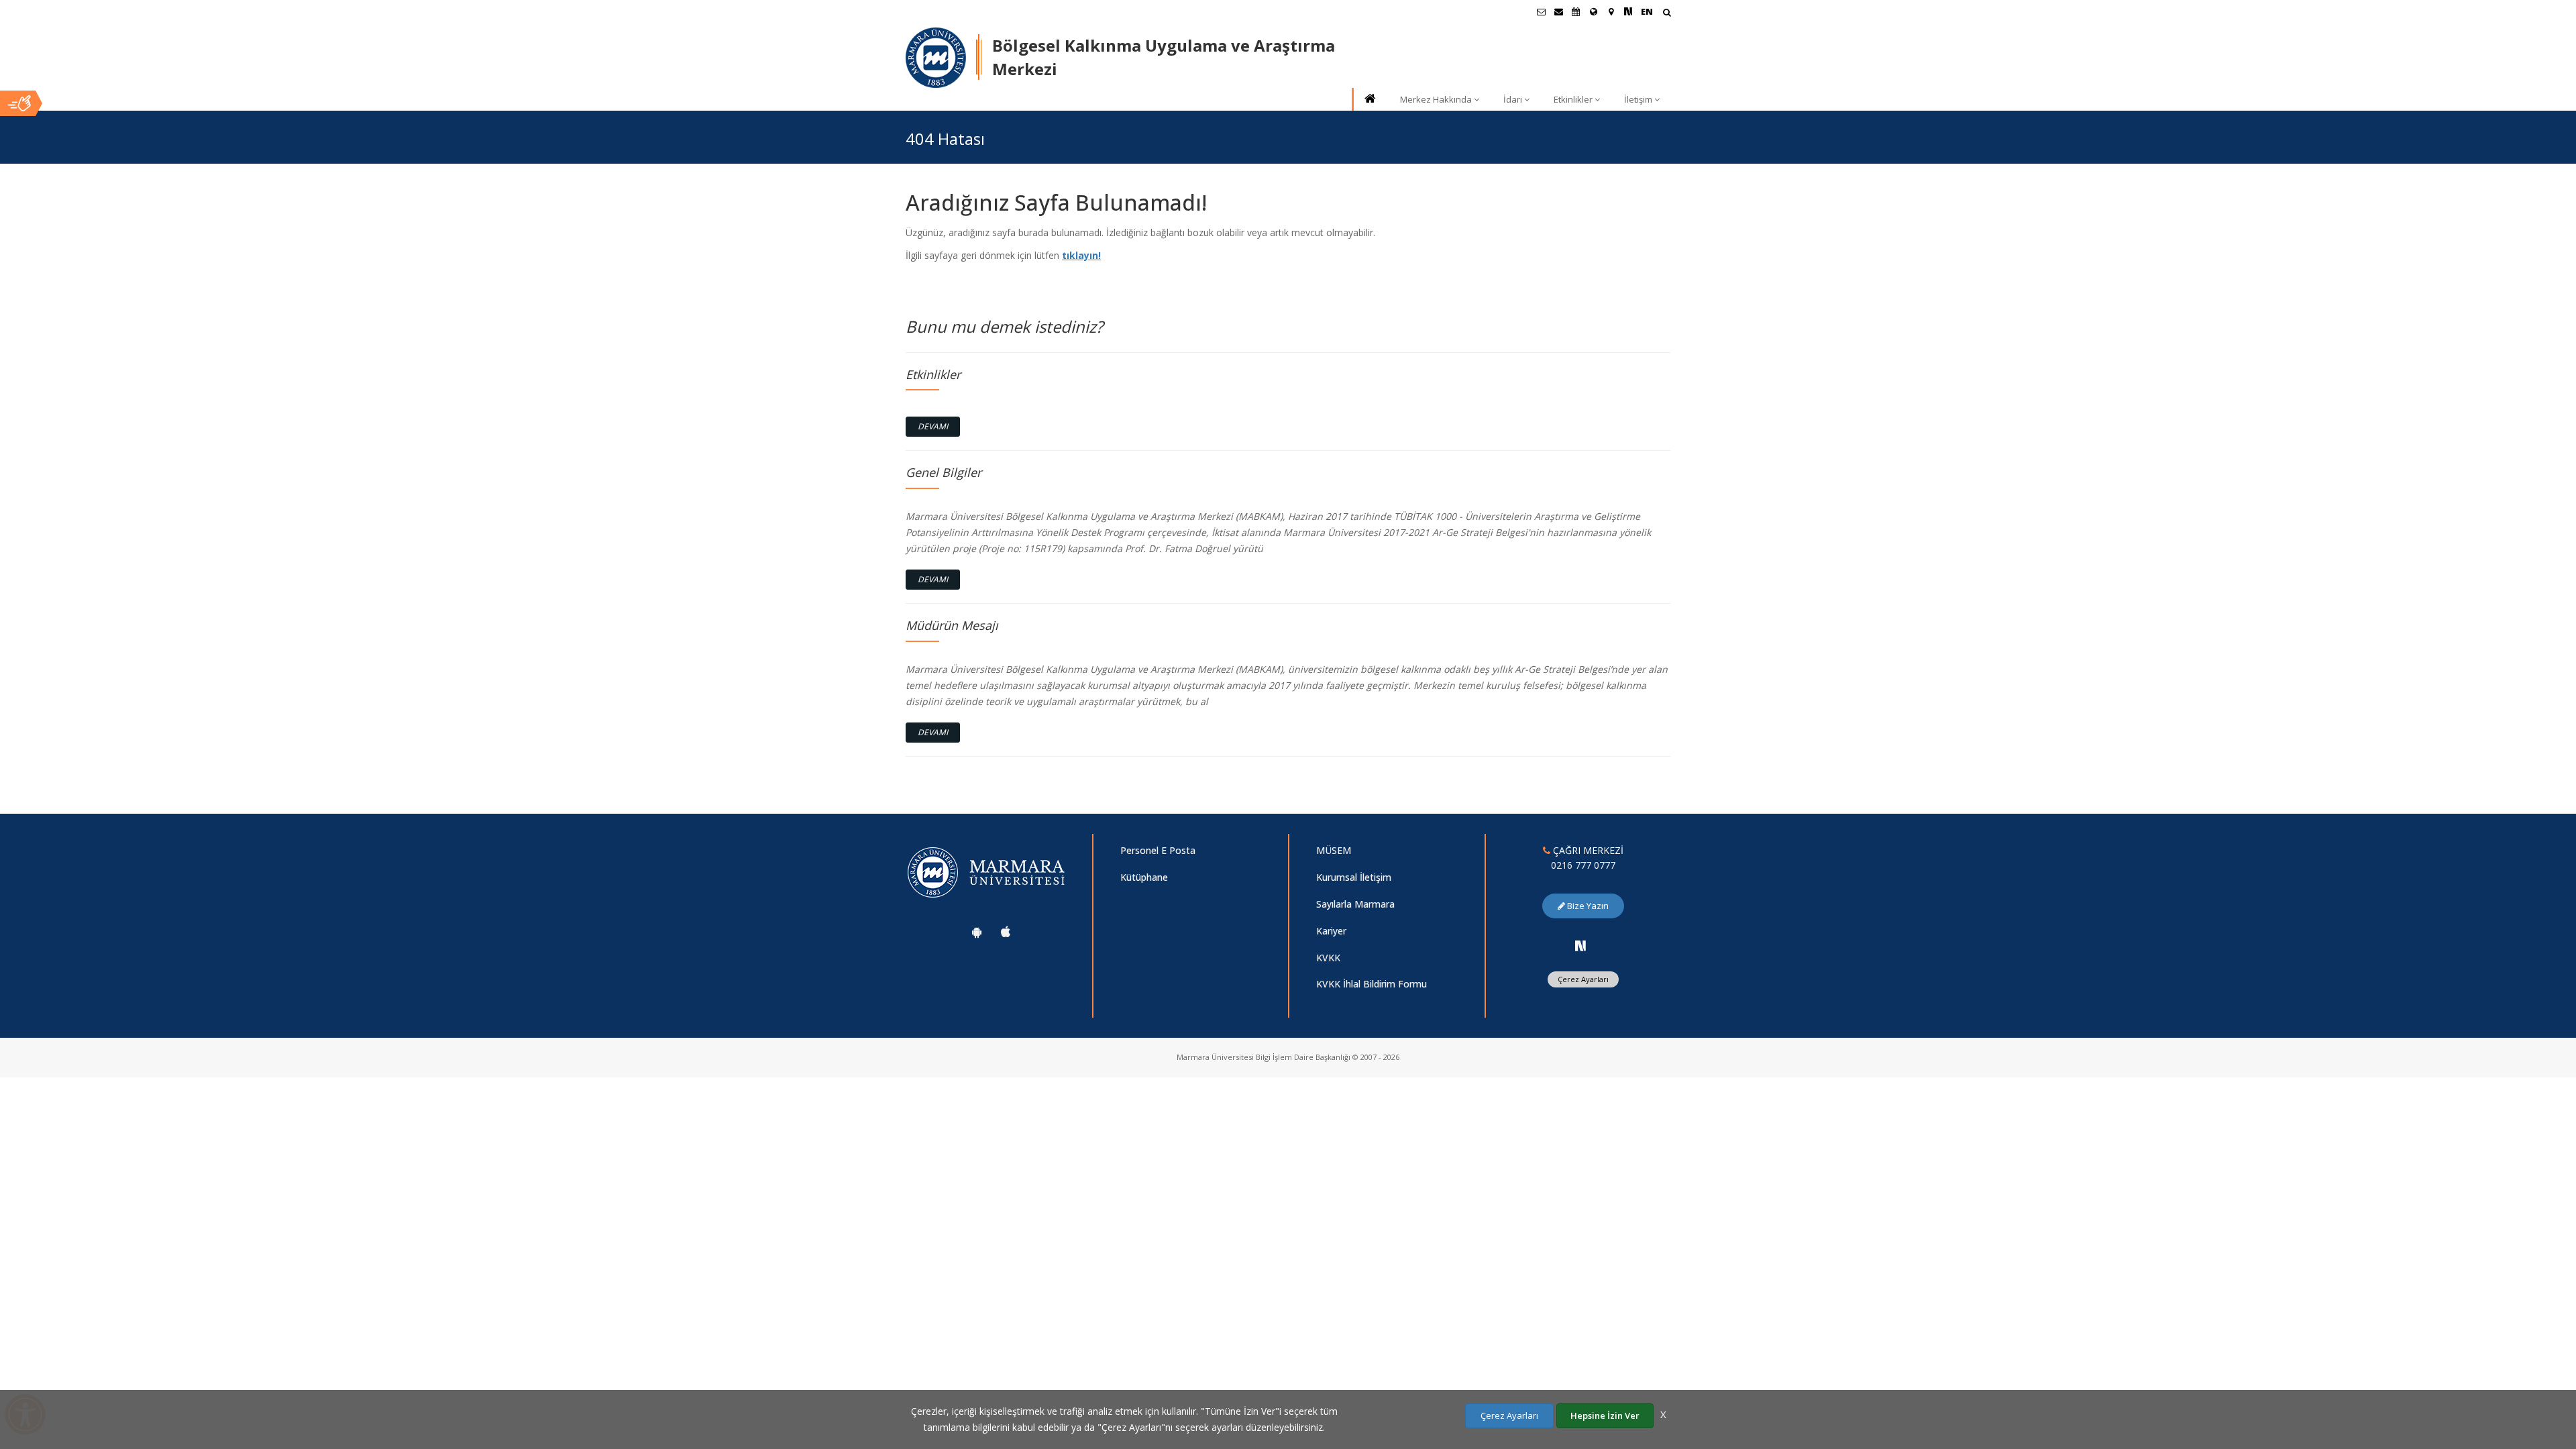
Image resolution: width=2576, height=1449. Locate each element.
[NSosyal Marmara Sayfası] (1628, 11)
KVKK (1328, 958)
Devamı (933, 426)
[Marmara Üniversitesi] (936, 58)
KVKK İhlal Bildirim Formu (1372, 984)
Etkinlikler (1573, 99)
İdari (1513, 99)
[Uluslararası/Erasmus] (1593, 11)
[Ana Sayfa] (1369, 100)
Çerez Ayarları (1583, 979)
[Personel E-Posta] (1558, 11)
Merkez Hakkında (1436, 99)
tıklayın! (1081, 255)
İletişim (1638, 99)
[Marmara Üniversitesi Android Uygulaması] (977, 932)
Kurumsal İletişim (1354, 877)
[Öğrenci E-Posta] (1541, 11)
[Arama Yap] (1667, 14)
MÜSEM (1334, 850)
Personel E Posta (1158, 850)
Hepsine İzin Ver (1605, 1415)
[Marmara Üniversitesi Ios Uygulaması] (1006, 932)
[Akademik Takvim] (1576, 11)
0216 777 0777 (1583, 865)
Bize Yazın (1587, 906)
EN (1647, 11)
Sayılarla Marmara (1355, 904)
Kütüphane (1144, 877)
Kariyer (1331, 931)
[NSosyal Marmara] (1580, 946)
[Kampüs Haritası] (1611, 11)
